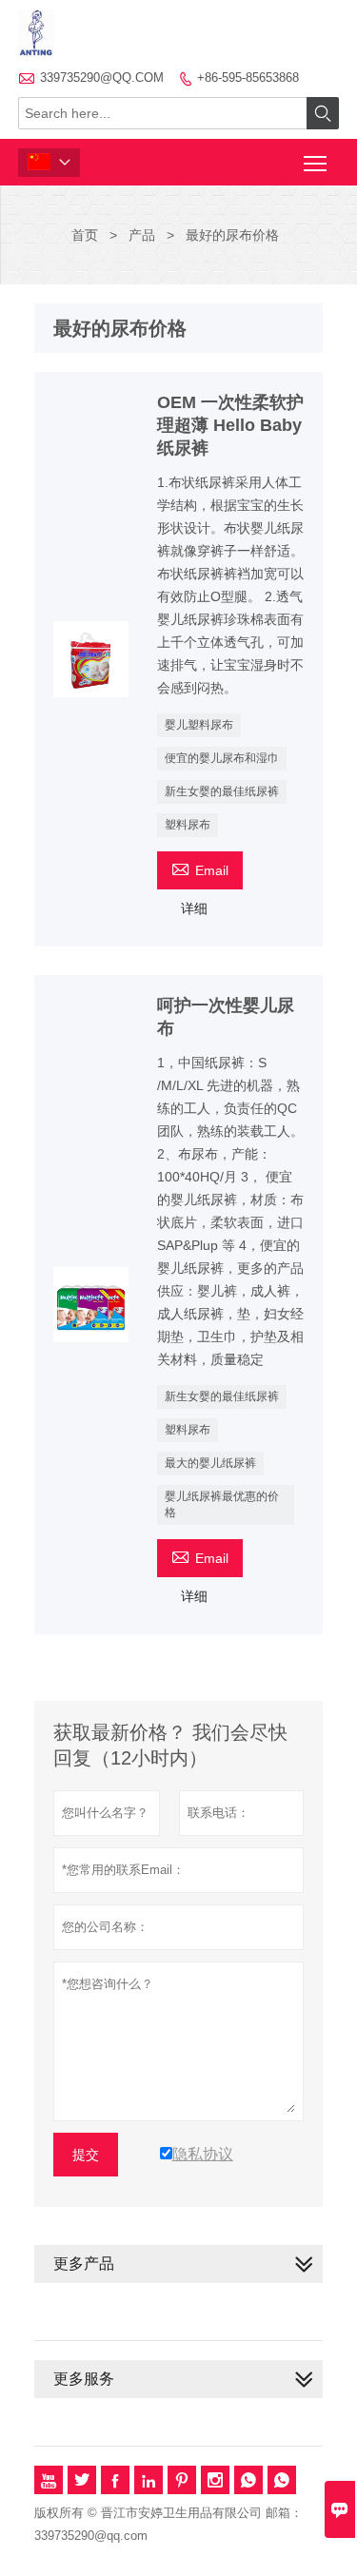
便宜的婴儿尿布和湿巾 (222, 758)
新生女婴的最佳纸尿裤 (222, 791)
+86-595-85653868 (248, 78)
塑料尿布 (188, 825)
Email (200, 868)
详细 (194, 908)
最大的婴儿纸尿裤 (210, 1463)
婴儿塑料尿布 (199, 725)
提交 (86, 2155)
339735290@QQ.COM (102, 78)
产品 (142, 235)
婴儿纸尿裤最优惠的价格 (222, 1504)
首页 (85, 235)
